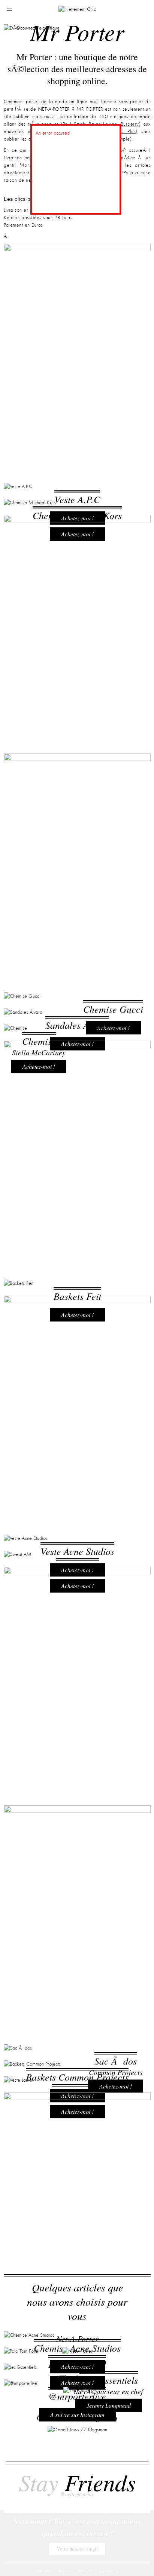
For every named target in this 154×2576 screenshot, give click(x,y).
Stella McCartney (39, 1730)
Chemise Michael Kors (77, 736)
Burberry (130, 124)
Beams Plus (123, 132)
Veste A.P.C (77, 706)
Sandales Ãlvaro (77, 1688)
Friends (77, 2487)
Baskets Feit (77, 2195)
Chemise (39, 1718)
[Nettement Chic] (77, 9)
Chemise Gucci (113, 1659)
